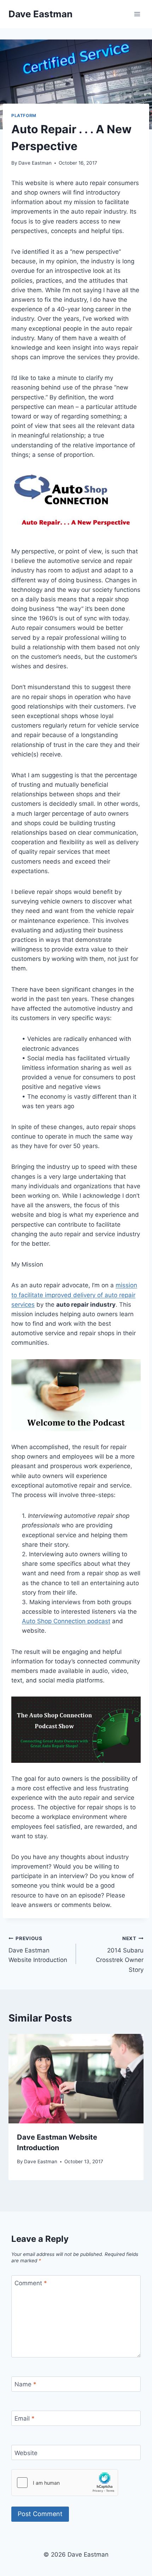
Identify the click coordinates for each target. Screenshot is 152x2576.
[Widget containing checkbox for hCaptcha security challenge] (65, 2483)
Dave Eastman (35, 163)
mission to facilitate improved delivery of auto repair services (74, 1295)
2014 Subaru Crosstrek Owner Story (120, 1954)
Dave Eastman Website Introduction (38, 1950)
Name (25, 2384)
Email (25, 2418)
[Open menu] (137, 14)
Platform (24, 115)
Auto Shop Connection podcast (66, 1621)
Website (26, 2453)
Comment (31, 2283)
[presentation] (76, 2079)
